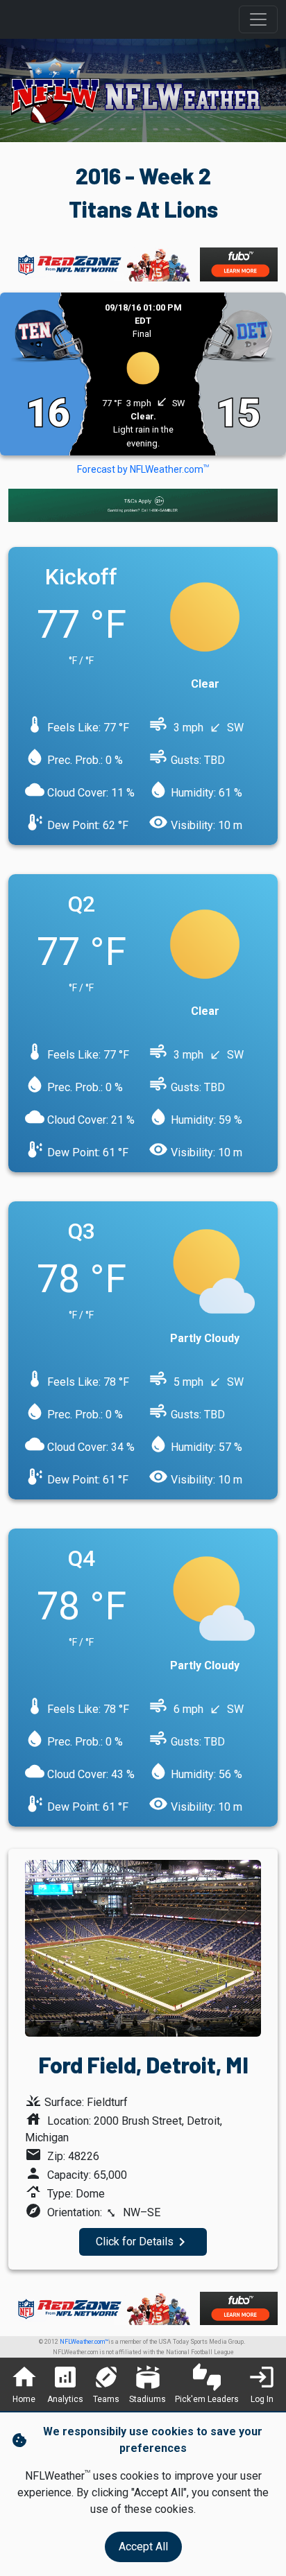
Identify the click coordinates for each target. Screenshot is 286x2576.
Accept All (143, 2547)
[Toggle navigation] (258, 19)
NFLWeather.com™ (84, 2342)
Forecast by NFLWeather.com (143, 469)
